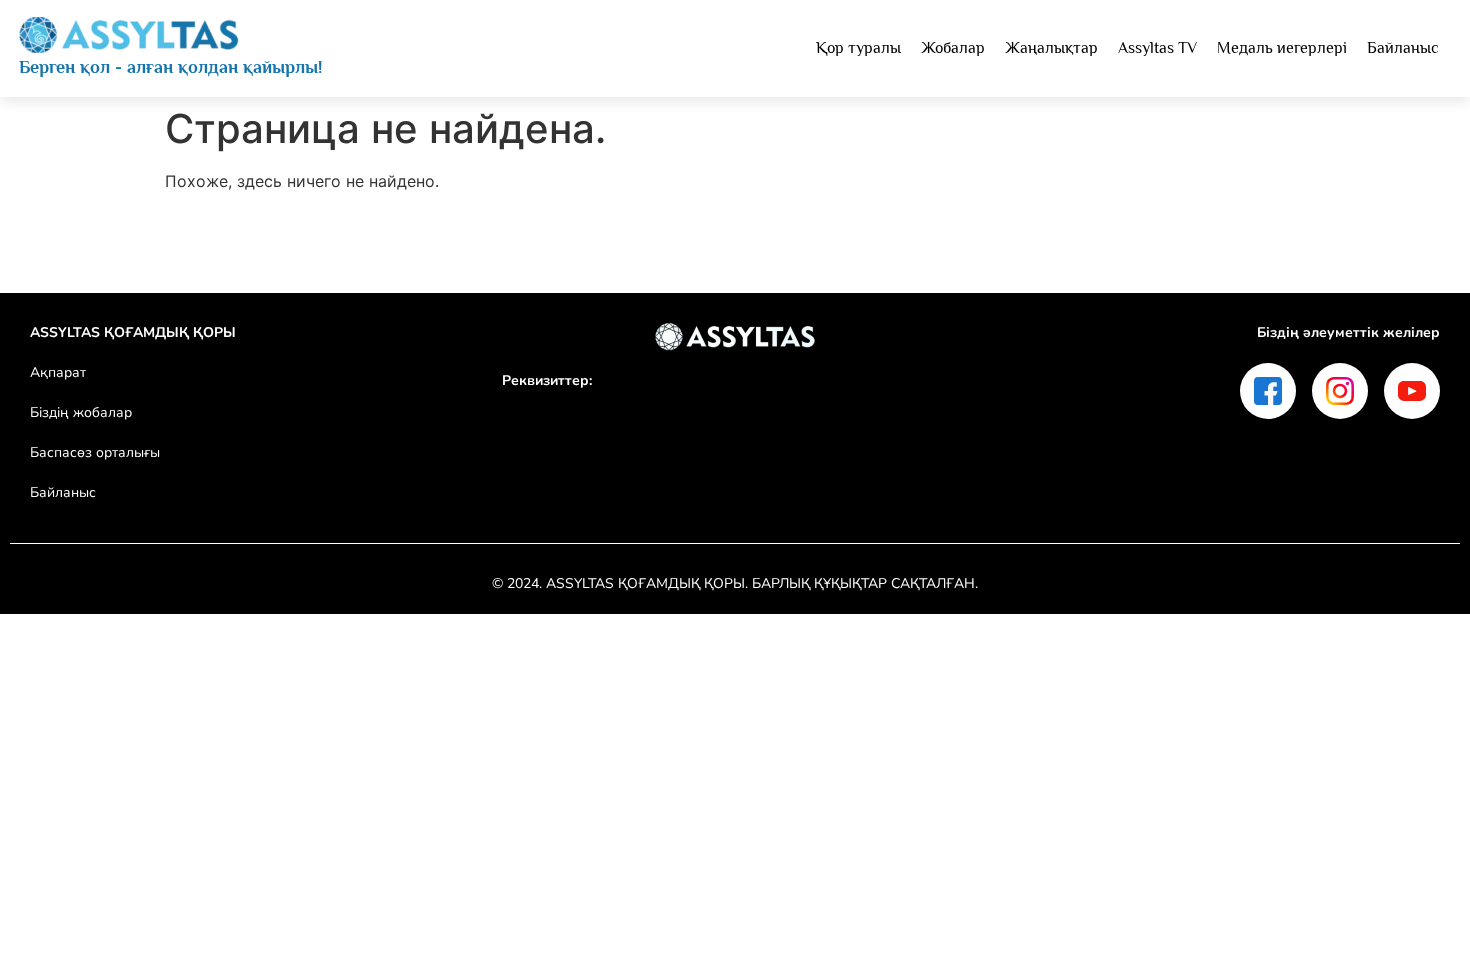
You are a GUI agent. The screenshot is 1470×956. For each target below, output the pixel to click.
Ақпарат (58, 372)
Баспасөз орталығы (95, 452)
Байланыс (63, 492)
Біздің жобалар (81, 412)
